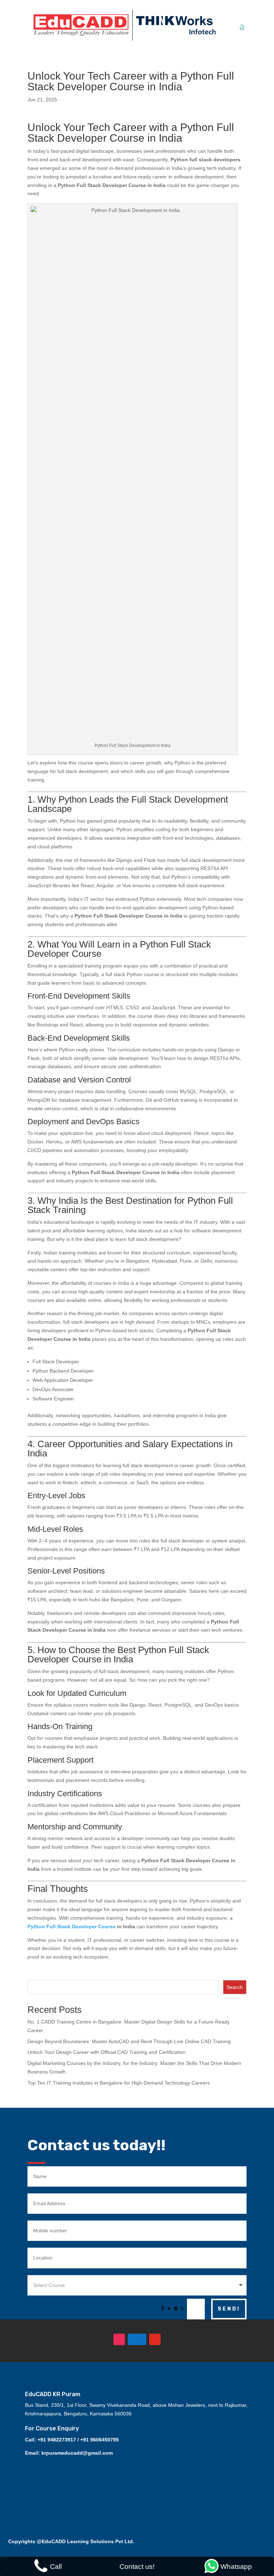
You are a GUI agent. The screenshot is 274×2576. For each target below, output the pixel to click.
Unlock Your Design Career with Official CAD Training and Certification (106, 2052)
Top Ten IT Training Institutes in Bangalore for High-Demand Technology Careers (119, 2083)
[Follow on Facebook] (137, 2339)
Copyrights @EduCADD (37, 2541)
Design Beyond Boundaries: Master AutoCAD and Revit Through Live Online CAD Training (129, 2041)
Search (235, 1987)
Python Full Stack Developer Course (72, 1926)
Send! (229, 2309)
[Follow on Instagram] (119, 2339)
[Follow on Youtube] (155, 2339)
